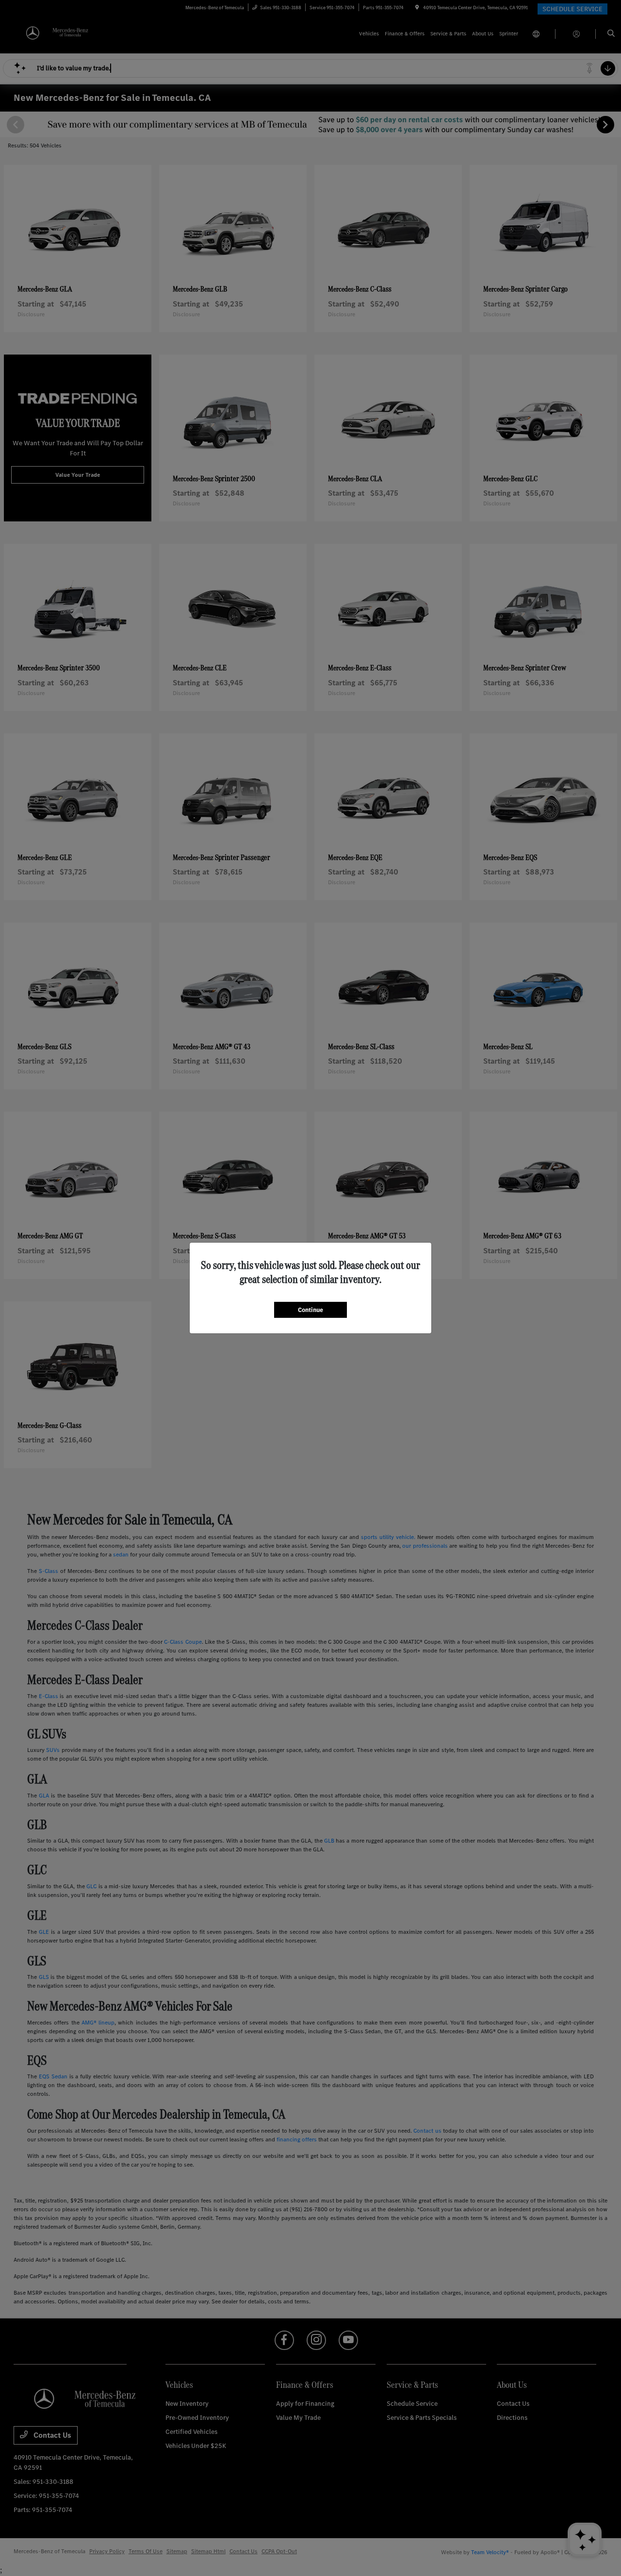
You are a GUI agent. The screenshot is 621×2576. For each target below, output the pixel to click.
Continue (310, 1310)
